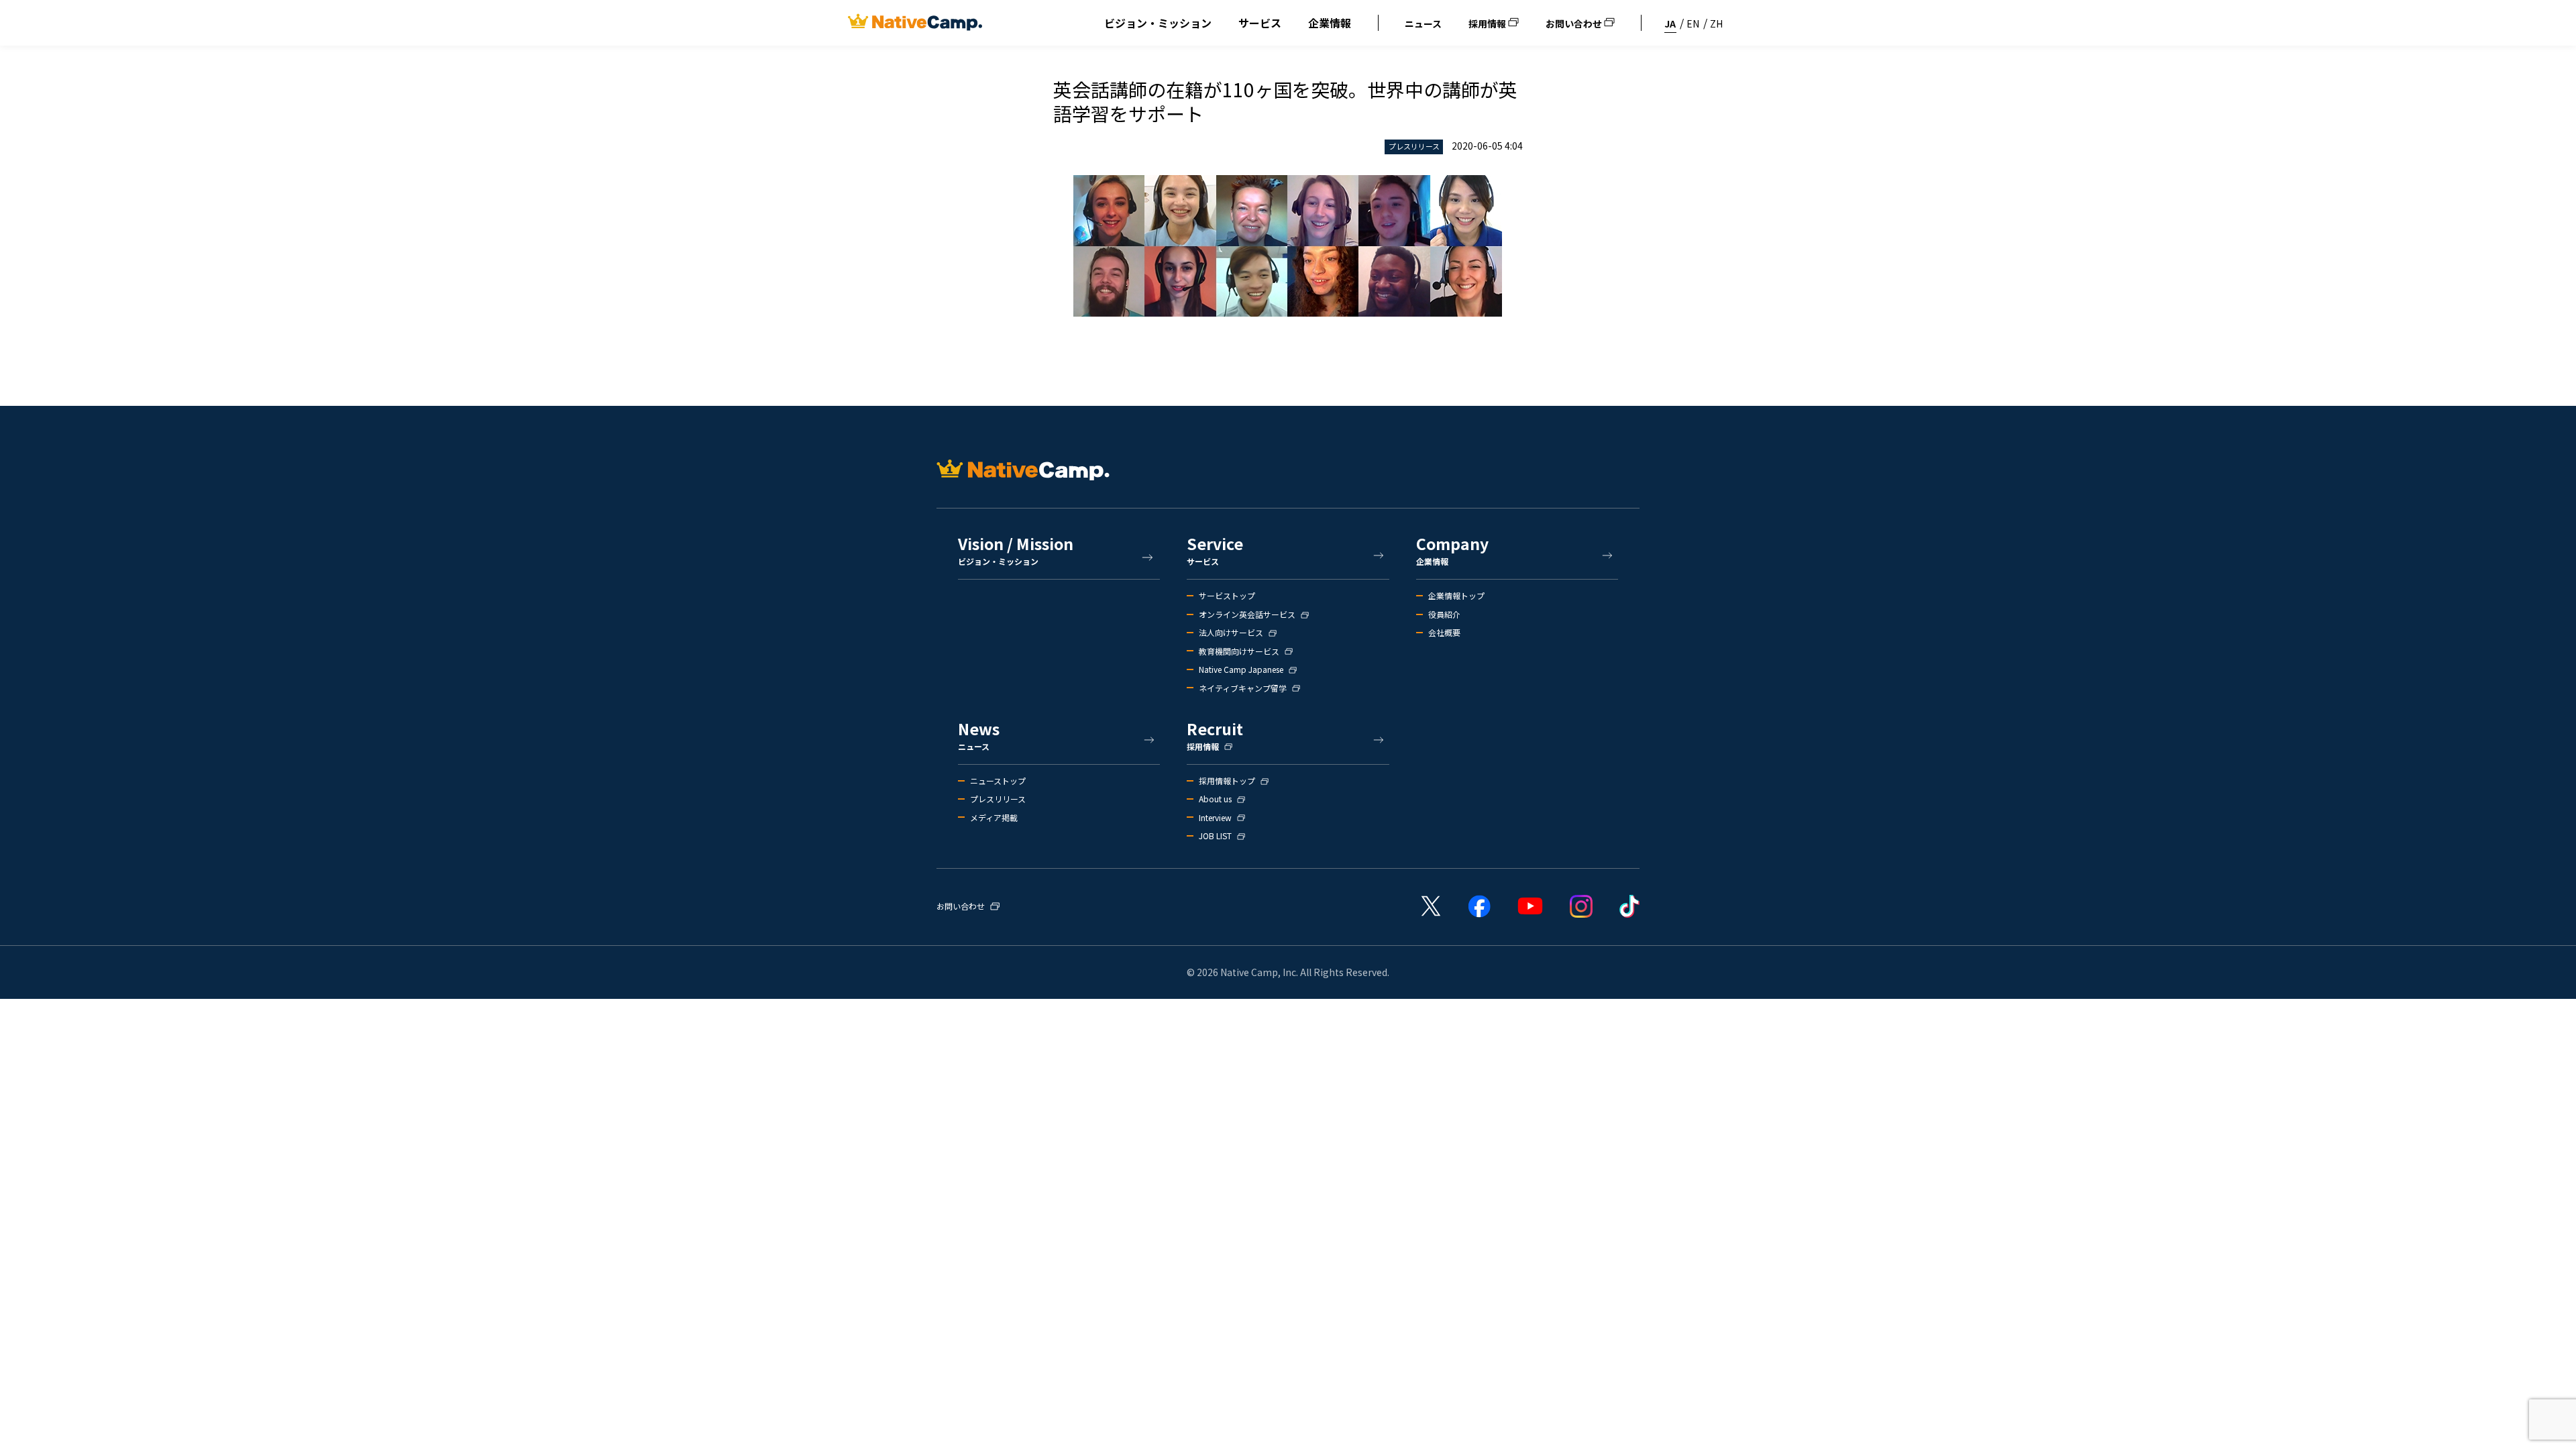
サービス (1260, 23)
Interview (1215, 818)
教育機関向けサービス (1239, 651)
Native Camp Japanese (1241, 669)
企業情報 (1330, 23)
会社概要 (1444, 633)
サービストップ (1227, 596)
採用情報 (1488, 23)
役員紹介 (1444, 614)
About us (1215, 799)
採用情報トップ (1227, 781)
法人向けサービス (1231, 633)
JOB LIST (1215, 836)
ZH (1716, 23)
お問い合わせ (1575, 23)
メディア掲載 (994, 818)
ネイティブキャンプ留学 (1243, 688)
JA (1670, 23)
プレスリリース (998, 799)
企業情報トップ (1456, 596)
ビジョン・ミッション (1158, 23)
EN (1693, 23)
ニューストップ (998, 781)
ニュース (1423, 23)
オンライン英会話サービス (1247, 614)
